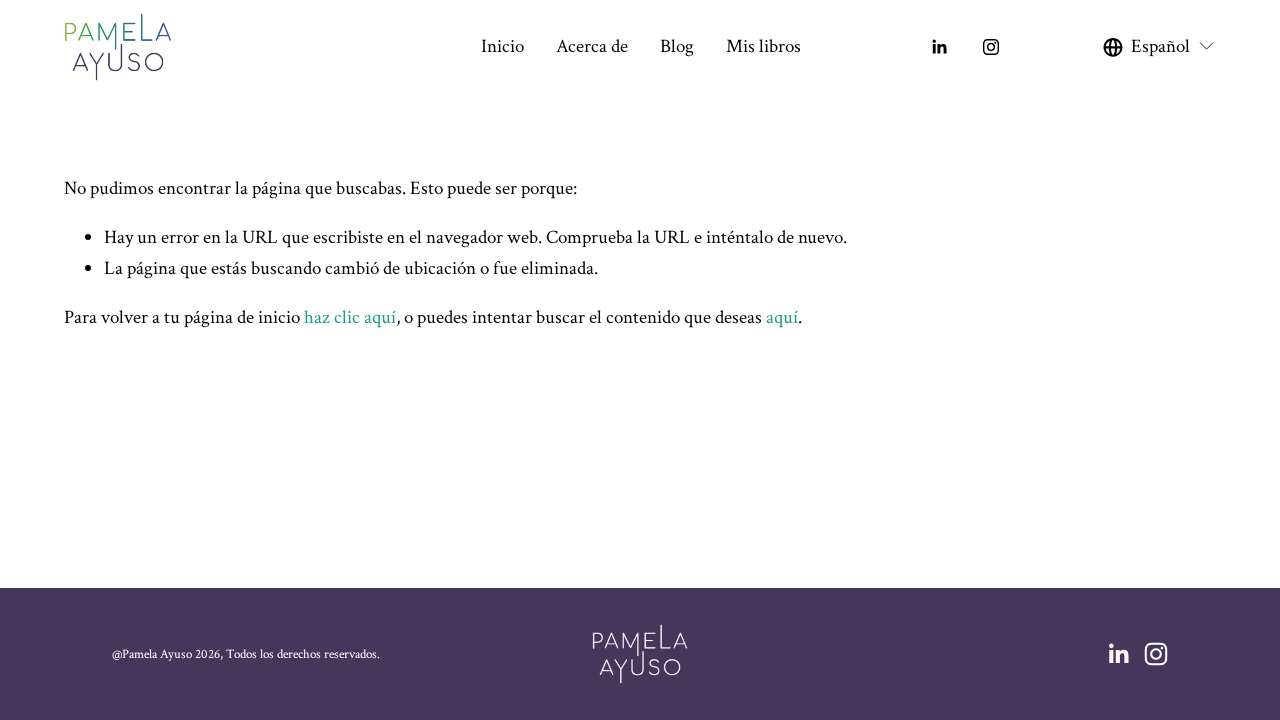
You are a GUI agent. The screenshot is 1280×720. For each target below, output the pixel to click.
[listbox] (1159, 47)
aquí (782, 317)
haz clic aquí (350, 317)
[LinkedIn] (939, 47)
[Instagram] (991, 47)
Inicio (502, 46)
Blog (677, 46)
